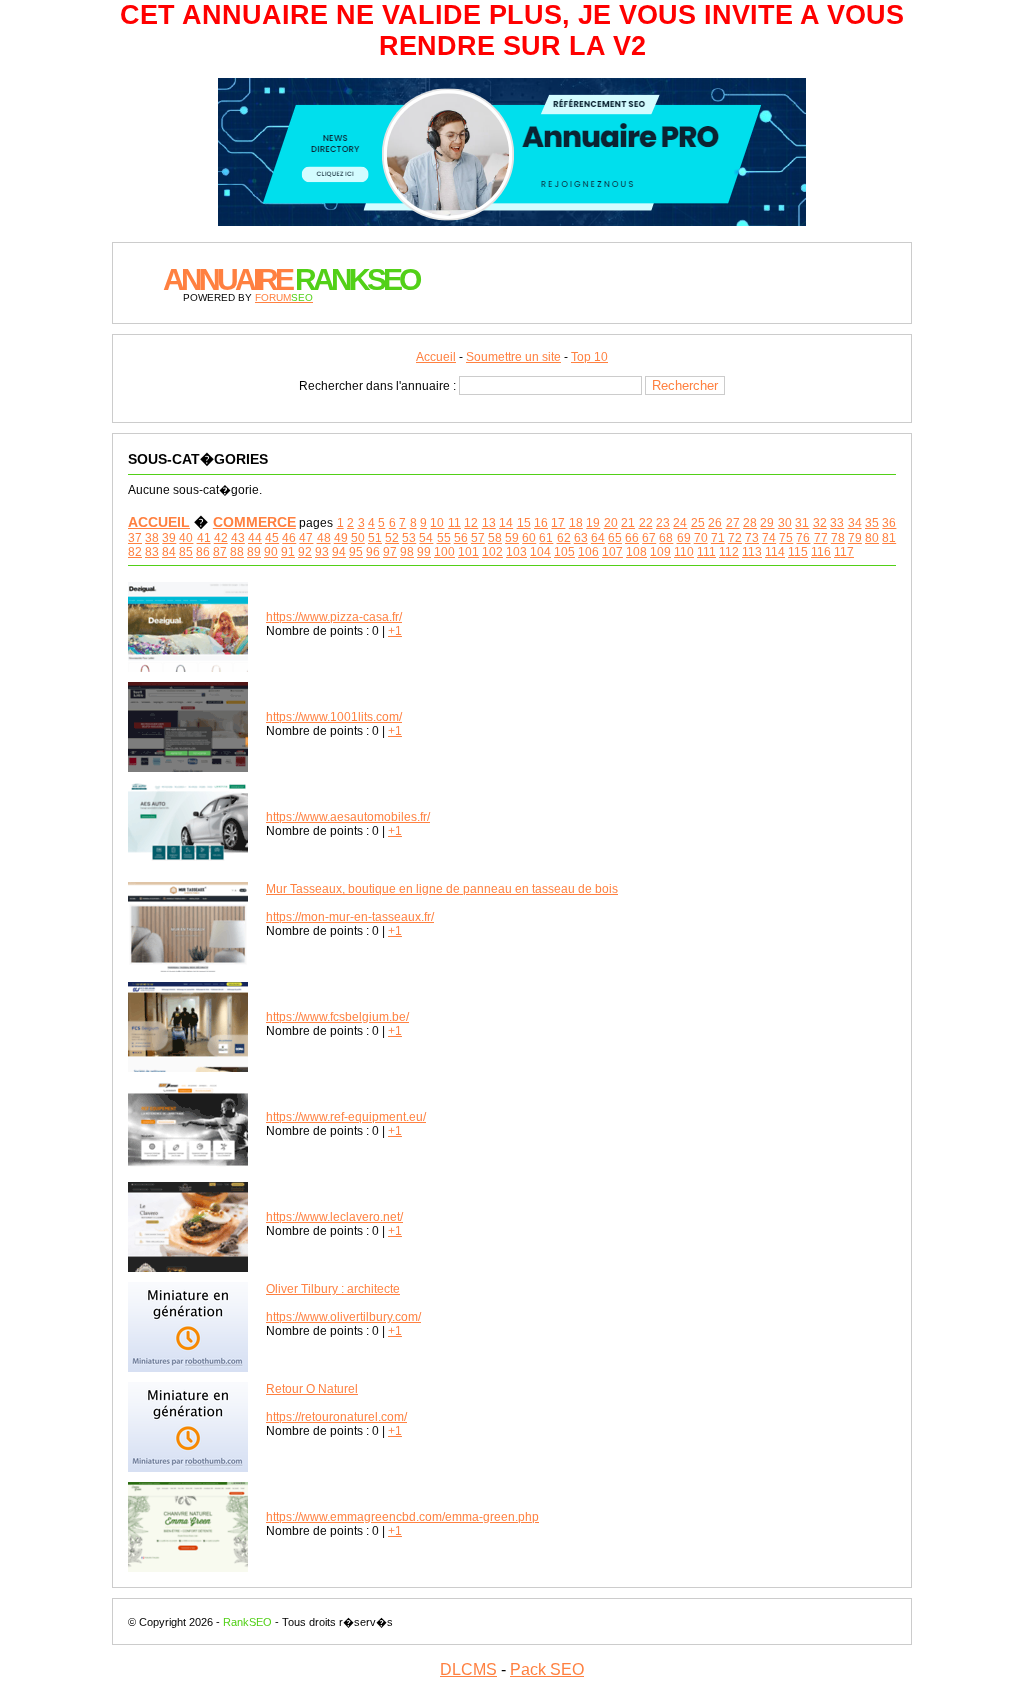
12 (471, 523)
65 (615, 538)
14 (506, 523)
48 (324, 538)
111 (706, 552)
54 (426, 538)
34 (855, 523)
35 (872, 523)
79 (855, 538)
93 (322, 552)
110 (684, 552)
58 (495, 538)
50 (358, 538)
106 (588, 552)
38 (152, 538)
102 (492, 552)
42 (221, 538)
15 (524, 523)
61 (546, 538)
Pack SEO (547, 1669)
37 (135, 538)
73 (752, 538)
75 (786, 538)
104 (540, 552)
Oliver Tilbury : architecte (333, 1289)
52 (392, 538)
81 (889, 538)
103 (516, 552)
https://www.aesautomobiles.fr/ (348, 817)
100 (444, 552)
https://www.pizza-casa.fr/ (334, 617)
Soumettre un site (513, 357)
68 (666, 538)
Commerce (254, 522)
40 (186, 538)
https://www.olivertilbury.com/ (343, 1317)
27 (733, 523)
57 (478, 538)
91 (288, 552)
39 (169, 538)
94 (339, 552)
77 (821, 538)
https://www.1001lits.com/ (334, 717)
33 (837, 523)
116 (821, 552)
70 (701, 538)
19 (593, 523)
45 (272, 538)
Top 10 (589, 357)
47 (306, 538)
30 (785, 523)
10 (437, 523)
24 (680, 523)
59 (512, 538)
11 (454, 523)
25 (698, 523)
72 (735, 538)
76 (803, 538)
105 (564, 552)
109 (660, 552)
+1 (395, 631)
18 (576, 523)
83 (152, 552)
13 (489, 523)
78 (838, 538)
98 (407, 552)
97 (390, 552)
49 (341, 538)
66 (632, 538)
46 (289, 538)
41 (204, 538)
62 (564, 538)
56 (461, 538)
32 (820, 523)
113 (752, 552)
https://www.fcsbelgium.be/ (337, 1017)
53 (409, 538)
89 (254, 552)
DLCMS (468, 1669)
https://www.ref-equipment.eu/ (346, 1117)
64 (598, 538)
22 (646, 523)
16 (541, 523)
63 (581, 538)
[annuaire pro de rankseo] (512, 217)
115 (798, 552)
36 (889, 523)
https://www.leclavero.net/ (334, 1217)
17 (558, 523)
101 (468, 552)
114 (775, 552)
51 (375, 538)
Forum (284, 297)
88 (237, 552)
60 (529, 538)
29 (767, 523)
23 (663, 523)
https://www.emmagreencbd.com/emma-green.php (402, 1517)
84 (169, 552)
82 (135, 552)
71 (718, 538)
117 (844, 552)
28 (750, 523)
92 (305, 552)
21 (628, 523)
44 (255, 538)
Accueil (436, 357)
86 (203, 552)
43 (238, 538)
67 (649, 538)
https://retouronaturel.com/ (336, 1417)
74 (769, 538)
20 (611, 523)
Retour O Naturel (312, 1389)
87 (220, 552)
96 (373, 552)
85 (186, 552)
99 (424, 552)
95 (356, 552)
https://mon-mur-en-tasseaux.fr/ (350, 917)
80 (872, 538)
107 (612, 552)
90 (271, 552)
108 (636, 552)
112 (729, 552)
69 (684, 538)
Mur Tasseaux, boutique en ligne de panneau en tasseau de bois (442, 889)
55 (444, 538)
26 (715, 523)
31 (802, 523)
